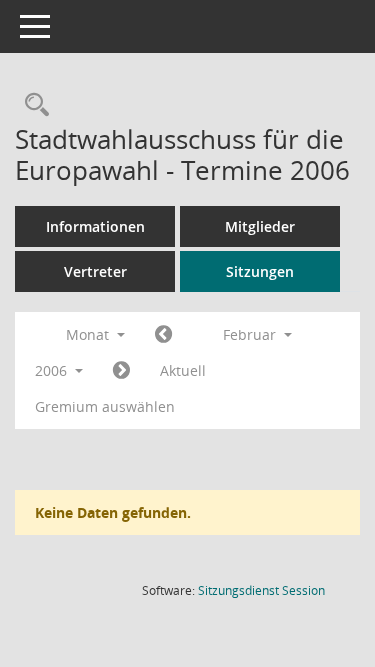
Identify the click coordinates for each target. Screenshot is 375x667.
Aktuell (183, 370)
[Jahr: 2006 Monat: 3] (121, 371)
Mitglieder (260, 226)
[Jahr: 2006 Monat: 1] (163, 335)
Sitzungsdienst (261, 590)
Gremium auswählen (105, 406)
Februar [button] (251, 334)
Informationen (95, 226)
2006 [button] (53, 370)
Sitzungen (260, 271)
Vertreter (95, 271)
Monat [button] (89, 334)
